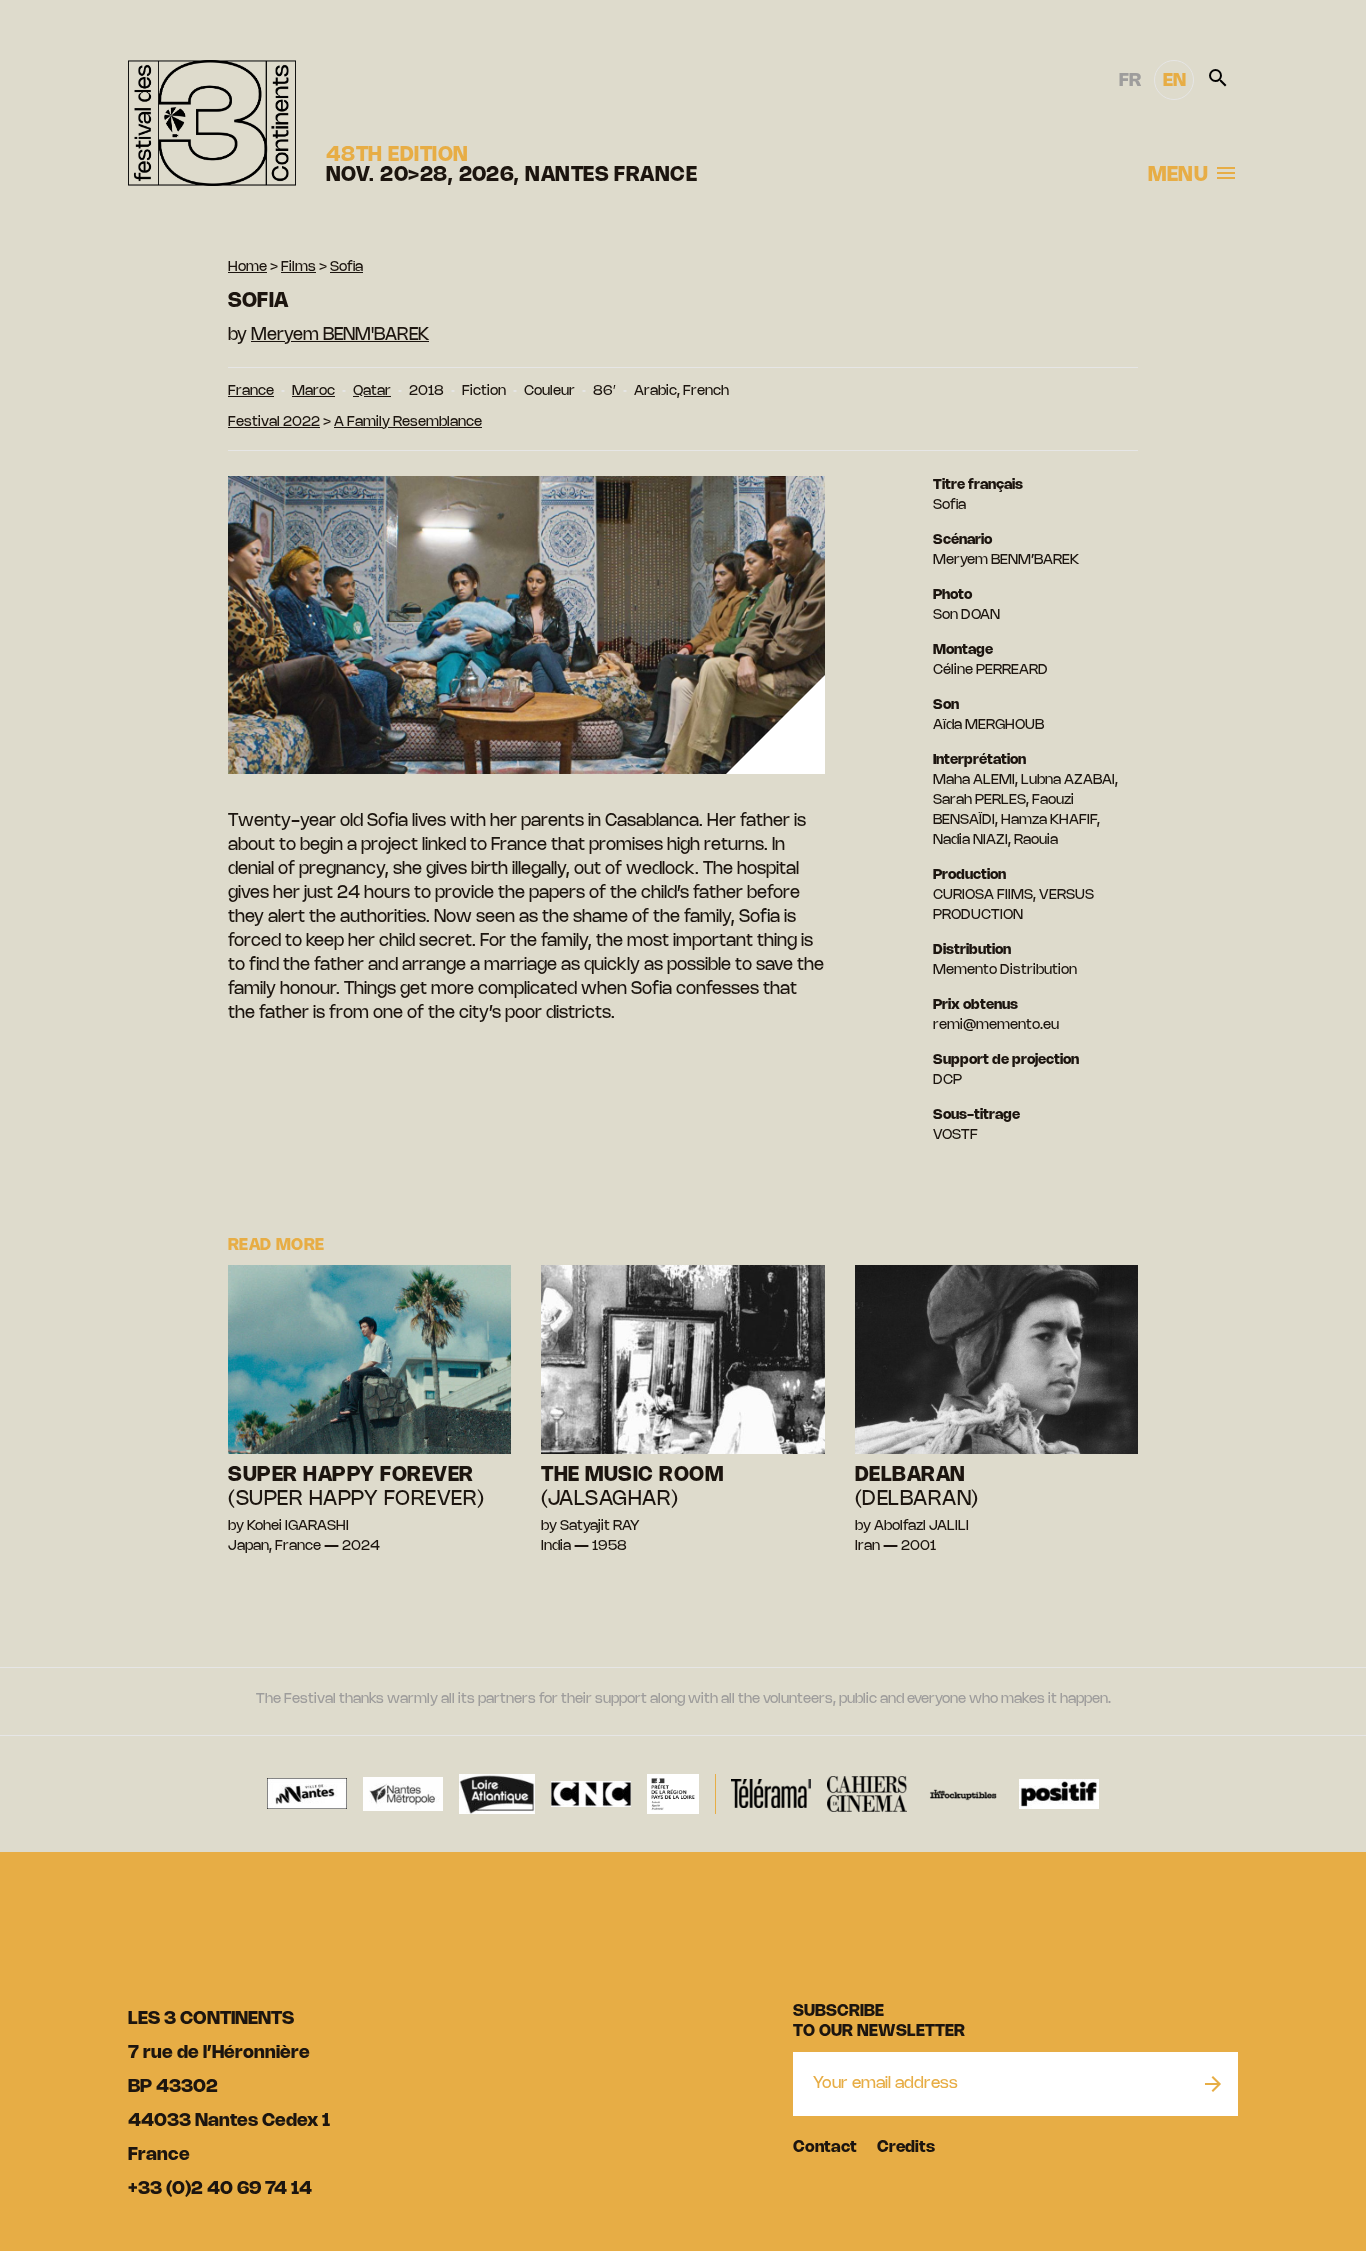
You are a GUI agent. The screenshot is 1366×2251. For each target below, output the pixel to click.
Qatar (372, 391)
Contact (825, 2147)
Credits (906, 2147)
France (251, 391)
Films (298, 267)
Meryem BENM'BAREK (340, 335)
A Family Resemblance (408, 422)
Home (247, 267)
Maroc (313, 391)
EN (1174, 81)
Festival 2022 (274, 422)
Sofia (346, 267)
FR (1130, 81)
